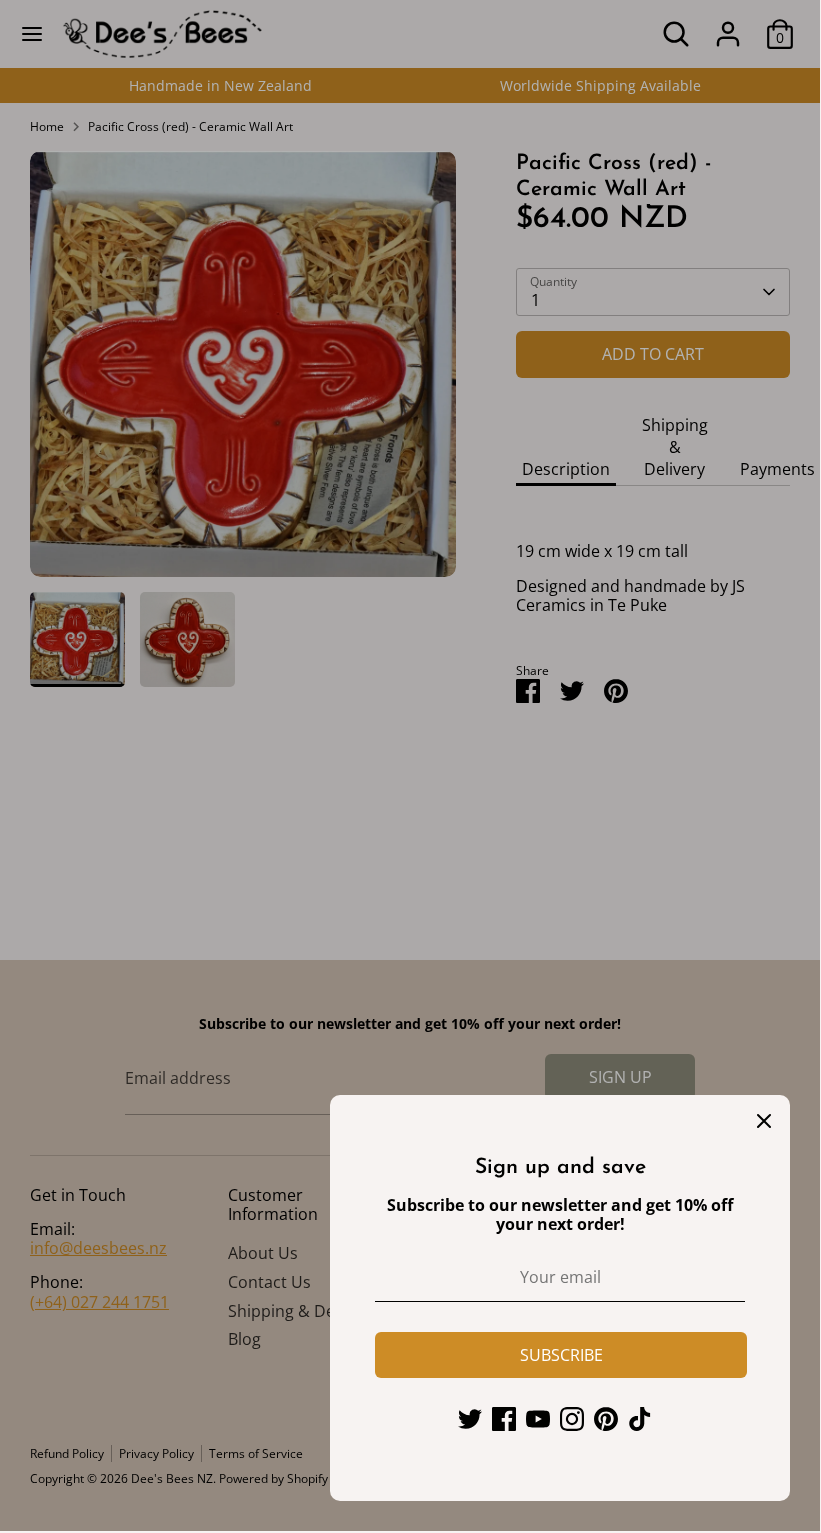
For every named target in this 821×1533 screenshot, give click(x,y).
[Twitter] (470, 1419)
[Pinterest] (606, 1419)
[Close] (764, 1121)
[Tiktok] (640, 1419)
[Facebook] (504, 1419)
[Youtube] (538, 1419)
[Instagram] (572, 1419)
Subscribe (561, 1355)
